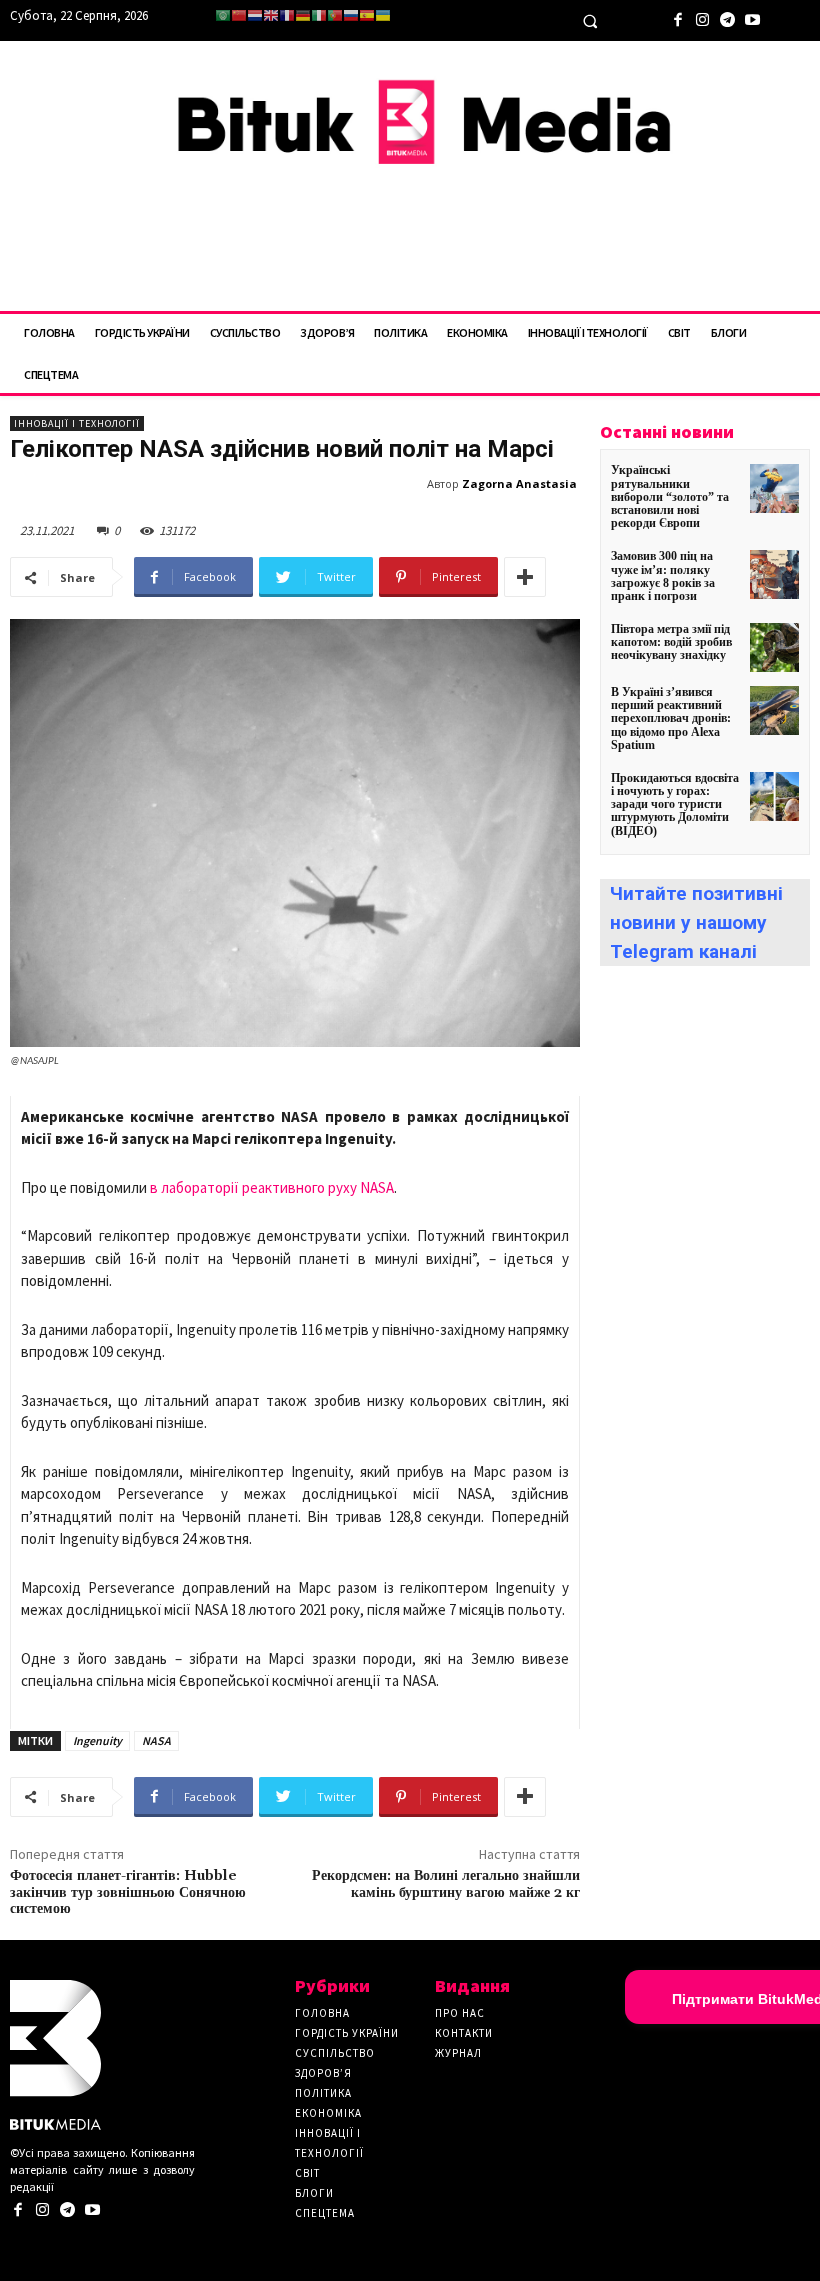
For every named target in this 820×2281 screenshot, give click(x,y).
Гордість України (347, 2033)
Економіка (328, 2113)
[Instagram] (702, 17)
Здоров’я (323, 2073)
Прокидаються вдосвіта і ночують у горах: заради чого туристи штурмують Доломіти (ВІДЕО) (675, 804)
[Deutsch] (303, 15)
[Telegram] (727, 17)
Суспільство (335, 2053)
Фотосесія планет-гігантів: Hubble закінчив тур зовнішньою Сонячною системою (128, 1893)
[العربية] (223, 15)
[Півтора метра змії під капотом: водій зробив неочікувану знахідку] (774, 647)
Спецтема (325, 2213)
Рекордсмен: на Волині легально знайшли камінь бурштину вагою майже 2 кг (446, 1884)
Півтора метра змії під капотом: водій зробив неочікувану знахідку (671, 642)
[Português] (335, 15)
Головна (322, 2013)
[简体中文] (239, 15)
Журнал (458, 2053)
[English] (271, 15)
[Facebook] (677, 17)
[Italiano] (319, 15)
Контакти (464, 2033)
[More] (525, 577)
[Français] (287, 15)
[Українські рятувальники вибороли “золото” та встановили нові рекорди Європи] (774, 488)
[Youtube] (752, 17)
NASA (156, 1740)
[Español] (367, 15)
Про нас (460, 2013)
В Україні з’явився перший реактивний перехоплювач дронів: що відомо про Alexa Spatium (671, 718)
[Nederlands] (255, 15)
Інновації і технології (77, 423)
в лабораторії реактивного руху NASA (272, 1187)
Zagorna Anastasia (519, 483)
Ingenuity (97, 1740)
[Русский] (351, 15)
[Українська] (383, 15)
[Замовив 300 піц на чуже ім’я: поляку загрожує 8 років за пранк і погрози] (774, 574)
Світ (307, 2173)
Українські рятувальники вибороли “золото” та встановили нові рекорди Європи (670, 496)
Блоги (314, 2193)
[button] (590, 21)
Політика (323, 2093)
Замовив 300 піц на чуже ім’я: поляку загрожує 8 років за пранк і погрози (663, 576)
